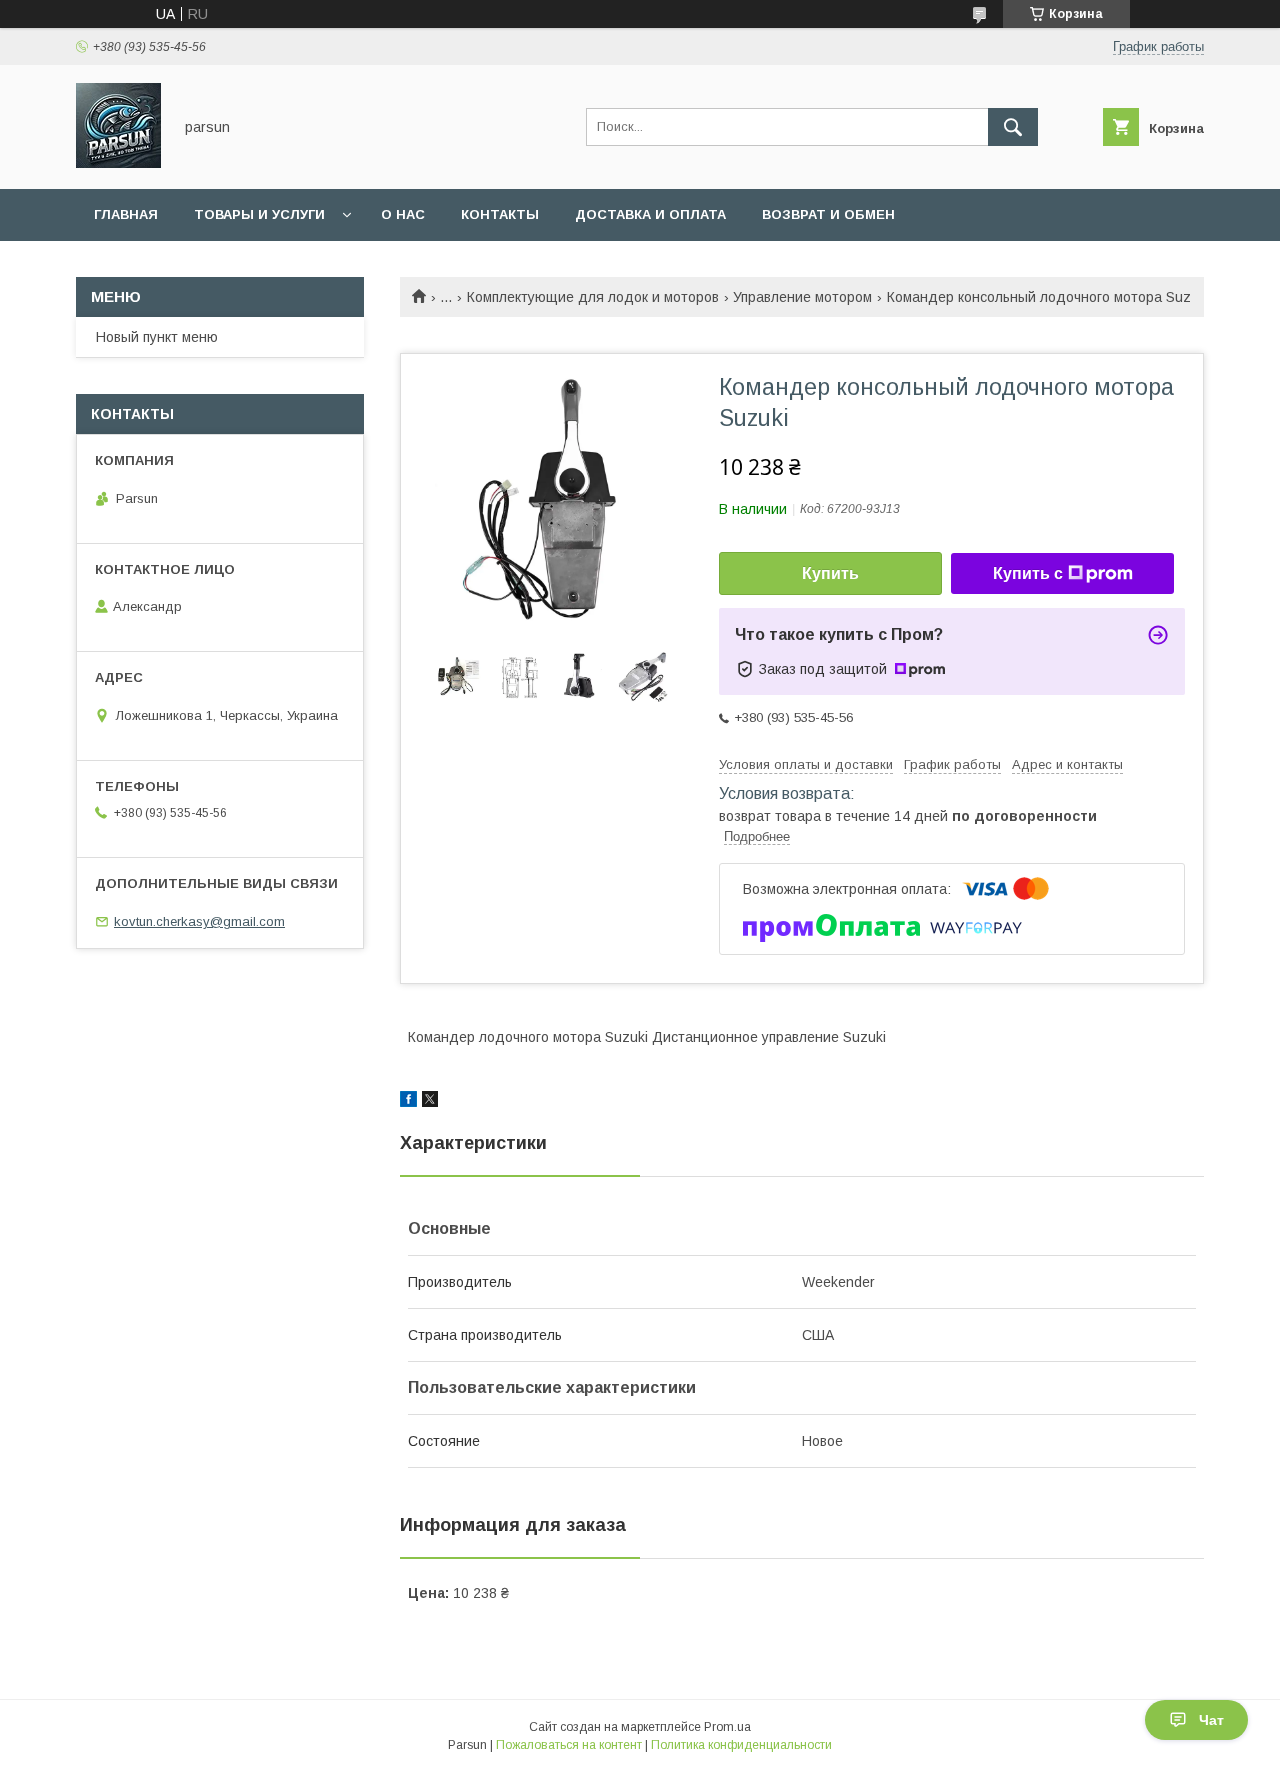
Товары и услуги (259, 214)
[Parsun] (118, 163)
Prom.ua (727, 1727)
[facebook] (408, 1102)
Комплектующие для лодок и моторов (593, 297)
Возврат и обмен (828, 214)
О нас (403, 214)
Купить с (1028, 573)
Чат (1211, 1720)
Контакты (500, 214)
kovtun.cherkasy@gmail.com (199, 921)
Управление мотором (802, 297)
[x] (430, 1102)
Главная (126, 214)
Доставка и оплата (650, 214)
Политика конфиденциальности (741, 1745)
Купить (830, 573)
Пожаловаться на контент (569, 1745)
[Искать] (1013, 127)
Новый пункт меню (157, 337)
